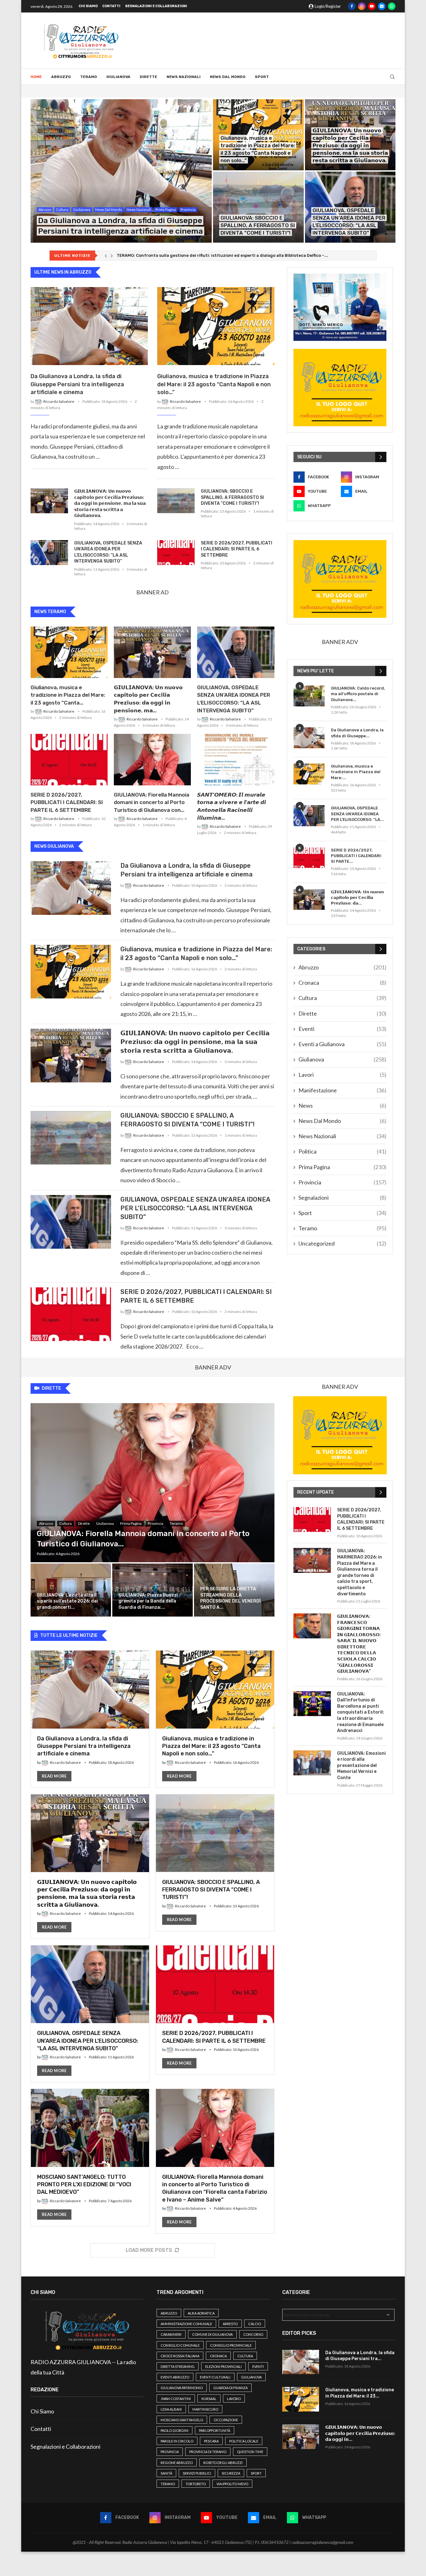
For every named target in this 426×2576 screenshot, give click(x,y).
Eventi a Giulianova (342, 1044)
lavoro (234, 2399)
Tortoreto (196, 2484)
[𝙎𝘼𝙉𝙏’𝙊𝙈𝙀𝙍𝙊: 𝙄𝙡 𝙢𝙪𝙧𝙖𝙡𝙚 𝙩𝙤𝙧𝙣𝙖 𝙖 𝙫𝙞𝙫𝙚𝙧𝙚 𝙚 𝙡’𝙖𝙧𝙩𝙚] (236, 760)
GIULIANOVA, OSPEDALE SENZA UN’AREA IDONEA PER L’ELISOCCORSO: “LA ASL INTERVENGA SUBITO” (108, 552)
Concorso (253, 2334)
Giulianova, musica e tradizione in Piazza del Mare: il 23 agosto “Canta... (68, 695)
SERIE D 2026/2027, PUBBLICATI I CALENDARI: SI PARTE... (356, 856)
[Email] (382, 6)
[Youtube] (372, 6)
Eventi (342, 1029)
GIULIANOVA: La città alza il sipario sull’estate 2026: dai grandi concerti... (67, 1601)
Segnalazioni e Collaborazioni (156, 6)
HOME (36, 77)
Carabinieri (171, 2334)
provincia (170, 2452)
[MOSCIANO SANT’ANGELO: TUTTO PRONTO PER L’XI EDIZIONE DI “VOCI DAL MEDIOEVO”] (90, 2157)
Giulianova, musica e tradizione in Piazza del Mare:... (356, 772)
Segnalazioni (342, 1198)
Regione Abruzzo (177, 2463)
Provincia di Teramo (208, 2452)
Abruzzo (61, 77)
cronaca (218, 2356)
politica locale (244, 2441)
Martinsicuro (205, 2409)
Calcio (255, 2324)
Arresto (230, 2324)
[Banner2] (340, 388)
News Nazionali (184, 77)
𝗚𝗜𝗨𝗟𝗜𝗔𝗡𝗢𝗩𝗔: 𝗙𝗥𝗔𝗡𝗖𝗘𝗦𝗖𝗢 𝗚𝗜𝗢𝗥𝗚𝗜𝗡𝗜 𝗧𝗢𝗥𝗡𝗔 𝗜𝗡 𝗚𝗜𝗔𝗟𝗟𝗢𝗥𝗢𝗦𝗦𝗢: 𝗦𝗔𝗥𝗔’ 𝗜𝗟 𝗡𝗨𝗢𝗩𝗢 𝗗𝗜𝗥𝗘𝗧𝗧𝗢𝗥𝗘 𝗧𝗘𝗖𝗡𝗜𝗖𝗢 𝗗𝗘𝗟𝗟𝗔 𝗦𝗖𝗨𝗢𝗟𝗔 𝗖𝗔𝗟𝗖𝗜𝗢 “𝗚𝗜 (359, 1644)
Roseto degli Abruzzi (223, 2463)
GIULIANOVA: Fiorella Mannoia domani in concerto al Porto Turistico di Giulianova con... (152, 803)
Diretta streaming (178, 2366)
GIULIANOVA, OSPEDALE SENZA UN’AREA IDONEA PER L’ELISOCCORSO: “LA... (357, 814)
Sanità (166, 2473)
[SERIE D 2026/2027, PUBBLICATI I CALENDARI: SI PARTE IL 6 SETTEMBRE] (176, 553)
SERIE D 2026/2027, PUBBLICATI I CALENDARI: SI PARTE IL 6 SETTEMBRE (237, 549)
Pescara (211, 2441)
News (342, 1105)
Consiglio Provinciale (231, 2345)
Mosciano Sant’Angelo (182, 2420)
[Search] (392, 77)
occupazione (226, 2420)
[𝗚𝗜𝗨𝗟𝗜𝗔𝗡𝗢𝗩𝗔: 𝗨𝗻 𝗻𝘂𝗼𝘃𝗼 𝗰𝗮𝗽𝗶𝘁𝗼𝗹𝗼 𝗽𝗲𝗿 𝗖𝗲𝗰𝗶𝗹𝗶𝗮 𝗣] (49, 501)
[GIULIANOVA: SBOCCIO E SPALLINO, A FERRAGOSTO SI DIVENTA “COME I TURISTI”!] (258, 207)
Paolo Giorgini (174, 2430)
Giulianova (118, 77)
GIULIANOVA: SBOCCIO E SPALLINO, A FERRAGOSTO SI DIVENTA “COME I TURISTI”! (258, 225)
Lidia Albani (171, 2409)
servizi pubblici (197, 2473)
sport (256, 2473)
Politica (342, 1151)
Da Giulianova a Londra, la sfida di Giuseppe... (357, 733)
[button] (106, 256)
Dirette (148, 77)
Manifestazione (342, 1090)
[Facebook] (352, 6)
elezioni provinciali (223, 2366)
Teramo (89, 77)
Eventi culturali (215, 2377)
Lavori (342, 1075)
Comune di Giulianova (212, 2334)
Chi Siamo (88, 6)
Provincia (342, 1182)
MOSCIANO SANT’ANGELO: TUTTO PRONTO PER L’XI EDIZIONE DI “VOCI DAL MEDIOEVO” (84, 2185)
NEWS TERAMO (50, 612)
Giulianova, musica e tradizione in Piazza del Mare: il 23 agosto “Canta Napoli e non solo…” (214, 384)
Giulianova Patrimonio (182, 2388)
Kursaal (209, 2399)
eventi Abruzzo (175, 2377)
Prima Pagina (342, 1167)
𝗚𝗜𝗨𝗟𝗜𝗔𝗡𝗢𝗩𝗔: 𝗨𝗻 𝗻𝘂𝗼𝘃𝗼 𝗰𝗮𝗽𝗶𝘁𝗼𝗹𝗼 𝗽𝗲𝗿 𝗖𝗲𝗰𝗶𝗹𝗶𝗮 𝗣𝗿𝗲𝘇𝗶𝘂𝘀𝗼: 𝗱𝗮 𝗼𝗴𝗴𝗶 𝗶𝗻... (360, 2433)
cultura (245, 2356)
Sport (262, 77)
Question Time (250, 2452)
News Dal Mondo (228, 77)
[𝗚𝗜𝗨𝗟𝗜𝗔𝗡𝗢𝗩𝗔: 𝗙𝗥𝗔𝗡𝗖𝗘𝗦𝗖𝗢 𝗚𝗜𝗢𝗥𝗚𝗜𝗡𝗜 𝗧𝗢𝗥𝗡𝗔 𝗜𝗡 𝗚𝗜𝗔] (312, 1626)
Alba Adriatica (201, 2313)
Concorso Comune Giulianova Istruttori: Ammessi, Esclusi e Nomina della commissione (206, 255)
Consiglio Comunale (180, 2345)
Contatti (111, 6)
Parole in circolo (177, 2441)
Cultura (342, 998)
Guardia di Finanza (230, 2388)
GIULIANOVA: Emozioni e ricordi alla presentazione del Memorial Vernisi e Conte (361, 1766)
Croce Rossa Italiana (180, 2356)
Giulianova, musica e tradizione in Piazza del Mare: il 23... (360, 2393)
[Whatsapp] (392, 6)
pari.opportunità (215, 2430)
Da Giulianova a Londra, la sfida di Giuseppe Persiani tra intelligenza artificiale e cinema (77, 384)
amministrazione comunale (186, 2324)
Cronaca (342, 983)
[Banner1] (340, 307)
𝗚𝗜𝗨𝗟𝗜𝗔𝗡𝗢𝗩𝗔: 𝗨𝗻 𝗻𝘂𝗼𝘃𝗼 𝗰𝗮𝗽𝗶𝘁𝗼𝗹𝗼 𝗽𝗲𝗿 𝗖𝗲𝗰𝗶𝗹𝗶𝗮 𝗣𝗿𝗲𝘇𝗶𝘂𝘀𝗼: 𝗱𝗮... (357, 898)
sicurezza (231, 2473)
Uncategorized (342, 1243)
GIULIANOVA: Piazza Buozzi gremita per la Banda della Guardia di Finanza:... (148, 1601)
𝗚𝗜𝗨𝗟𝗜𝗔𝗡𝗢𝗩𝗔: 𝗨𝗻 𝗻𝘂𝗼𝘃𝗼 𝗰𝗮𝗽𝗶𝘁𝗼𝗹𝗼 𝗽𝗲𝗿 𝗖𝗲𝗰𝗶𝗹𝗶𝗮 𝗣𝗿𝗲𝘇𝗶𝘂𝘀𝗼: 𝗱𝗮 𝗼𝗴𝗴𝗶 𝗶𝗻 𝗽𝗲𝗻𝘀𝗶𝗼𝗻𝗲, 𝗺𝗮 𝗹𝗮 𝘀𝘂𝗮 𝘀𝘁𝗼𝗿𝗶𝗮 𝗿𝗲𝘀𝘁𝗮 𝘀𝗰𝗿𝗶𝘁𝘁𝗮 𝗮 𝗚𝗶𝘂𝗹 (350, 145)
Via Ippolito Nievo (232, 2484)
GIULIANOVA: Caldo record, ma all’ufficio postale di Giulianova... (358, 694)
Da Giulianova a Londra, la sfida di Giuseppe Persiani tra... (360, 2356)
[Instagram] (362, 6)
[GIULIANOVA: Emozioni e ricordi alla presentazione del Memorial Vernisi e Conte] (312, 1763)
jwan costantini (176, 2399)
